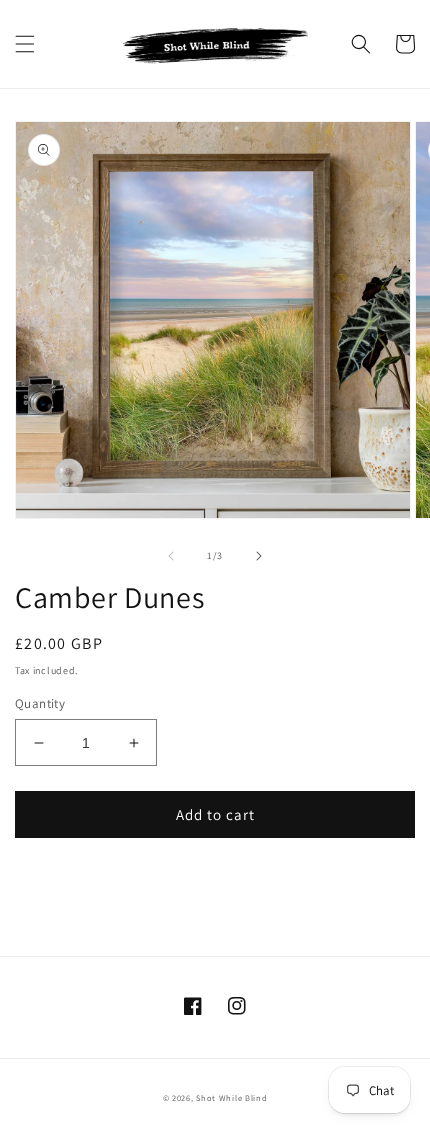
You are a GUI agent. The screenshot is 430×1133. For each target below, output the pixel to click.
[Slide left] (171, 556)
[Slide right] (259, 556)
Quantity (40, 703)
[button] (25, 44)
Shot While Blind (231, 1097)
